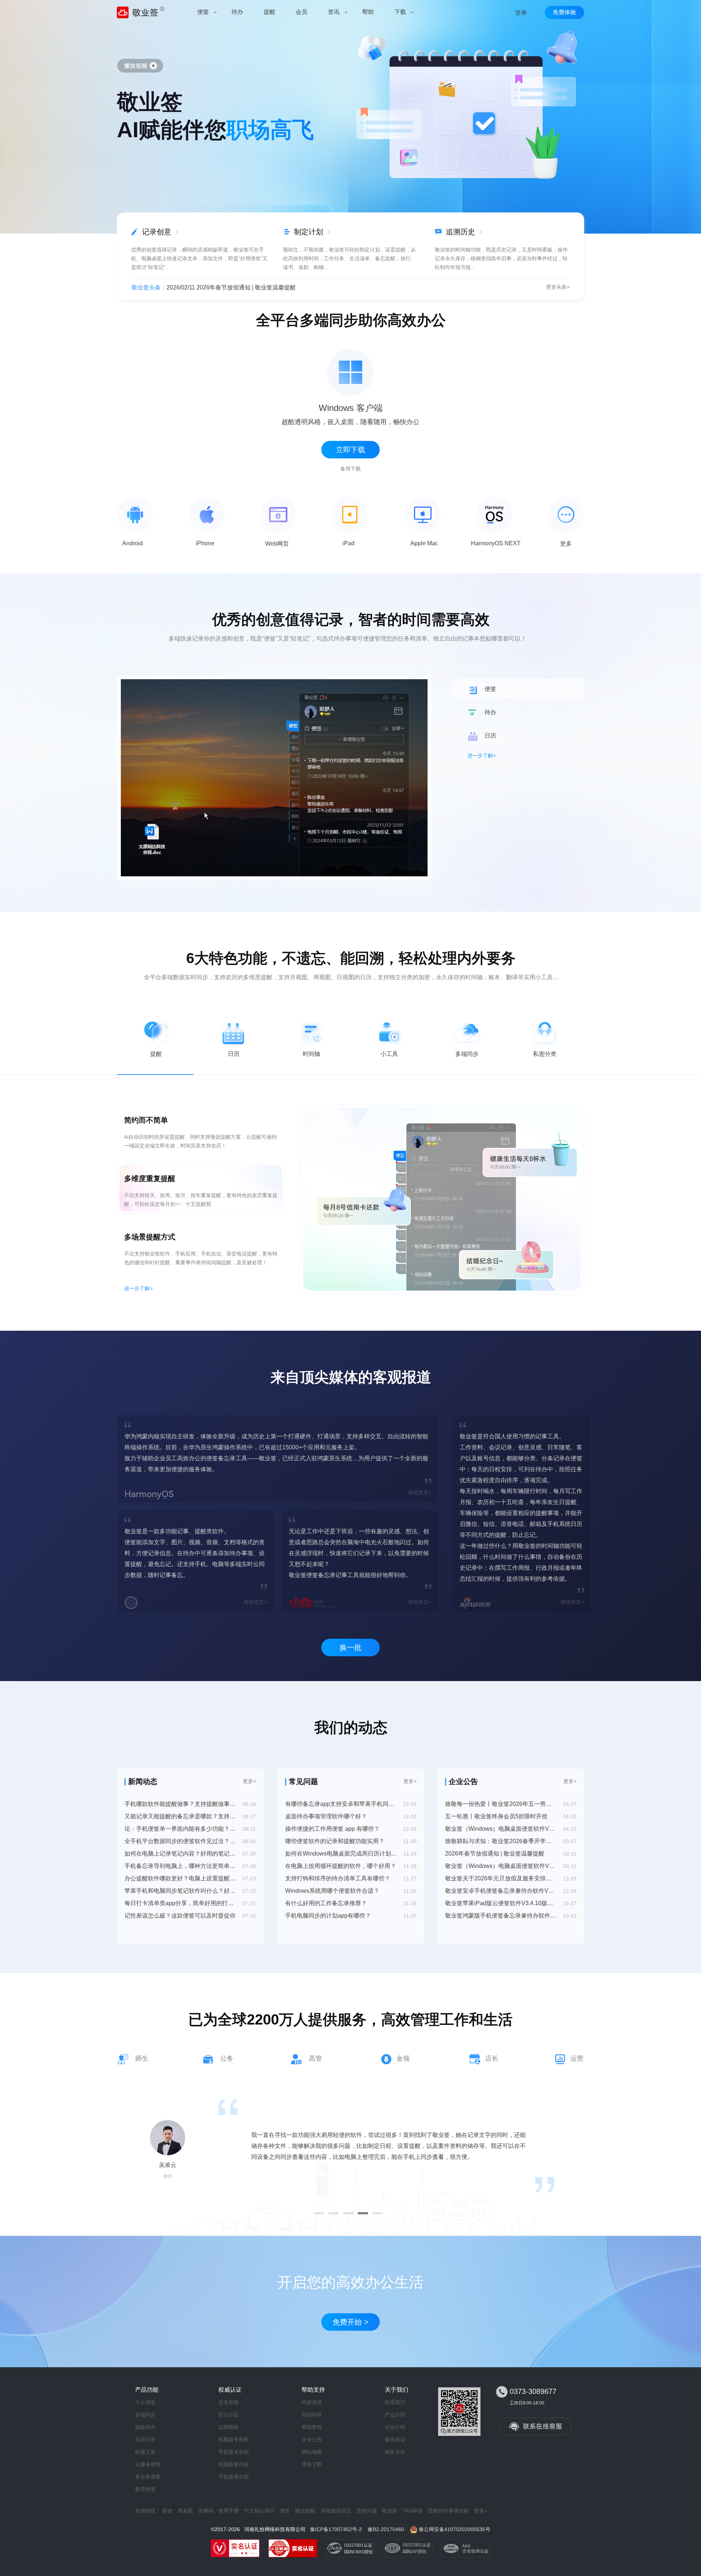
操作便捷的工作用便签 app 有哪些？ (332, 1829)
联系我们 (395, 2402)
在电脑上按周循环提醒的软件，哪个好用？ (341, 1866)
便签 (285, 2511)
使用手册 (229, 2511)
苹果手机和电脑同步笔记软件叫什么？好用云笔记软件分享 (180, 1891)
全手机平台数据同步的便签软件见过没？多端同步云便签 (180, 1841)
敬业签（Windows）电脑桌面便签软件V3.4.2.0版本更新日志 (501, 1829)
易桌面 (185, 2511)
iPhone (205, 543)
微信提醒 (305, 2511)
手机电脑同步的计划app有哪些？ (328, 1916)
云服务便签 (148, 2464)
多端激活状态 (336, 2511)
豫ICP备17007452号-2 (336, 2529)
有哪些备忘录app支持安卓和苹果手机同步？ (341, 1804)
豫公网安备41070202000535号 (455, 2529)
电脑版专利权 (234, 2439)
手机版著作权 (234, 2477)
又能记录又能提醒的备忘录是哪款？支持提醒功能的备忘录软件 (180, 1816)
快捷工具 (145, 2452)
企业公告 (312, 2439)
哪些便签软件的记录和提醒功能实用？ (335, 1841)
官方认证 (229, 2415)
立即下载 (350, 450)
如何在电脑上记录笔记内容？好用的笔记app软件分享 (180, 1854)
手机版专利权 (234, 2452)
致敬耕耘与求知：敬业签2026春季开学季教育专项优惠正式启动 (501, 1841)
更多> (249, 1781)
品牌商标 (229, 2427)
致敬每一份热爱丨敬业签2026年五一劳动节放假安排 (501, 1804)
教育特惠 (145, 2489)
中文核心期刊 (259, 2511)
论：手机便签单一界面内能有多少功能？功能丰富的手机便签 (180, 1829)
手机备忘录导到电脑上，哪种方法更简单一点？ (180, 1866)
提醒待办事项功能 (448, 2511)
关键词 (206, 2511)
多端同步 (467, 1054)
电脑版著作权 (234, 2464)
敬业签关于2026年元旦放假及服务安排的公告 (501, 1878)
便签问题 (367, 2511)
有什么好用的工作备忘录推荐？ (326, 1903)
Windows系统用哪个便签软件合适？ (332, 1891)
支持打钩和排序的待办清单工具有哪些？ (338, 1878)
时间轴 (311, 1054)
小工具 (389, 1054)
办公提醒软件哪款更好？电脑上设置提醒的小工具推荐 (180, 1878)
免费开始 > (350, 2322)
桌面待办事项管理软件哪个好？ (326, 1816)
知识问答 (312, 2415)
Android (133, 543)
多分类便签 (148, 2477)
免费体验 (564, 12)
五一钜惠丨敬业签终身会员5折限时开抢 (496, 1816)
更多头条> (558, 287)
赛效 (167, 2511)
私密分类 (545, 1054)
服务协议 (395, 2439)
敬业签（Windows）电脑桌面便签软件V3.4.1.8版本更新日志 (501, 1866)
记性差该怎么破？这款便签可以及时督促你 (180, 1916)
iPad (348, 543)
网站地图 (312, 2452)
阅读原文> (420, 1492)
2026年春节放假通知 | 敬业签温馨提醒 (495, 1854)
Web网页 (277, 544)
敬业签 (390, 2511)
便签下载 (312, 2464)
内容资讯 (312, 2402)
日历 (234, 1054)
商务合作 (395, 2452)
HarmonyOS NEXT (496, 543)
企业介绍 (395, 2427)
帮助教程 (312, 2427)
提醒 (156, 1054)
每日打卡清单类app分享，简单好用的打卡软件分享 (180, 1903)
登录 (521, 13)
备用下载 (350, 469)
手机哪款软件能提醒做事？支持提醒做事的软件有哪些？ (180, 1804)
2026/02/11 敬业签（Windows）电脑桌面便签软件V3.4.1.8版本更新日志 (260, 287)
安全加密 (229, 2402)
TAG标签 (413, 2511)
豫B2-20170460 (386, 2529)
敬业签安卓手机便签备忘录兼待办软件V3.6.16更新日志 (501, 1891)
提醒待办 (145, 2427)
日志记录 (145, 2439)
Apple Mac (424, 543)
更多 (566, 544)
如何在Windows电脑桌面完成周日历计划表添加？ (341, 1854)
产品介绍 (395, 2415)
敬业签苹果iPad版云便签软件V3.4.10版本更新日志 (501, 1903)
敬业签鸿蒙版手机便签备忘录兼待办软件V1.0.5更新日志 (501, 1916)
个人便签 (145, 2402)
